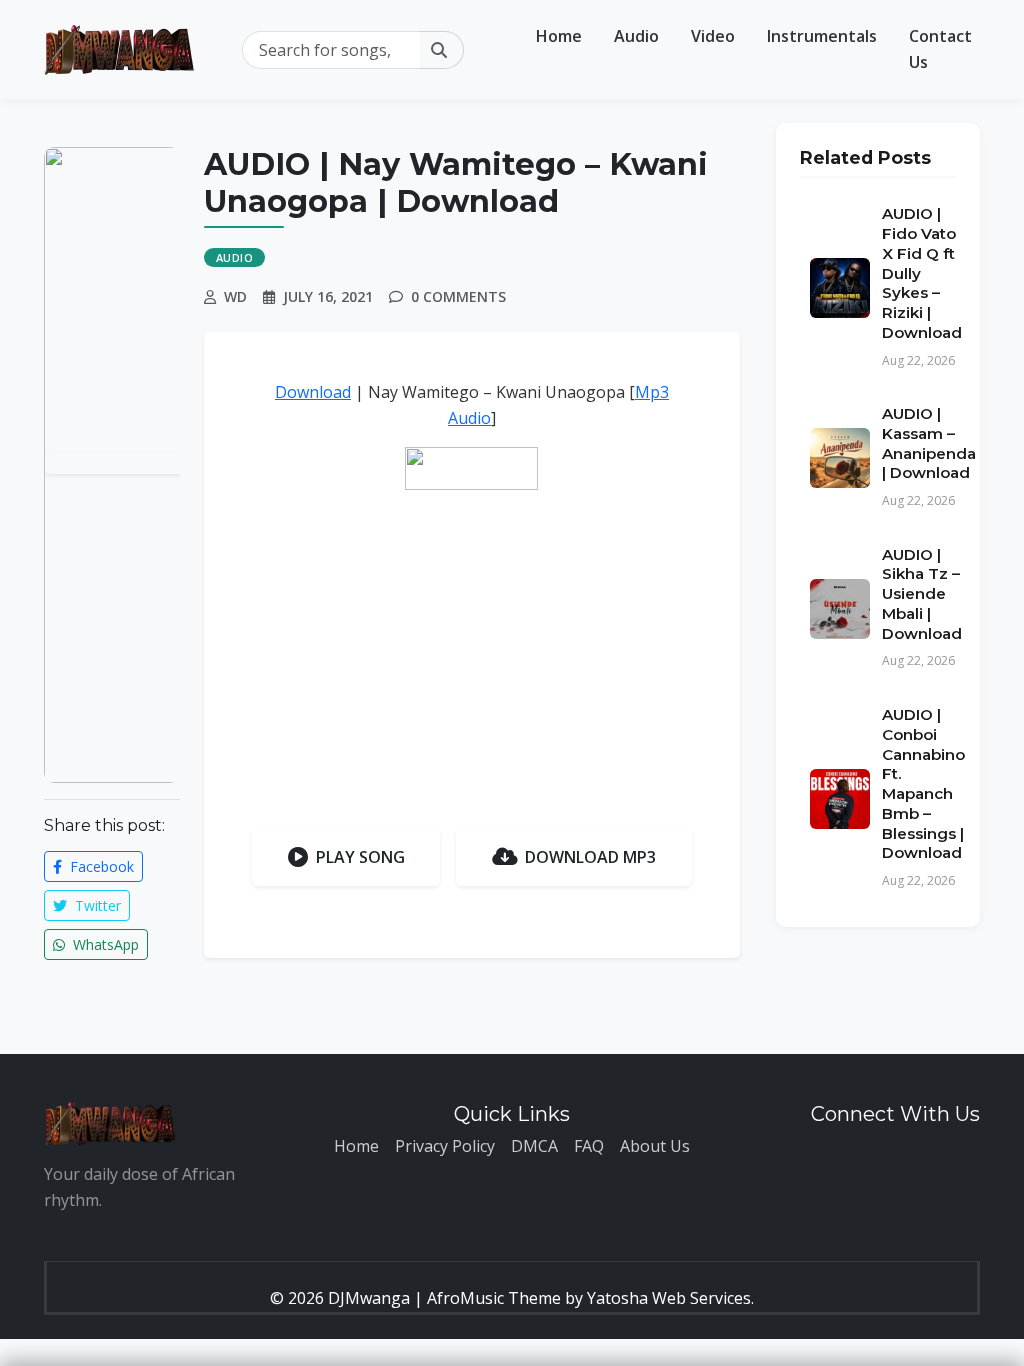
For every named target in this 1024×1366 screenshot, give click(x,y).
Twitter (96, 905)
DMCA (534, 1146)
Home (559, 36)
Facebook (100, 866)
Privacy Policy (445, 1146)
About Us (655, 1146)
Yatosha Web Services (669, 1298)
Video (713, 36)
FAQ (589, 1146)
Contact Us (940, 49)
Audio (636, 36)
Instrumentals (822, 36)
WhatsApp (104, 944)
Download (313, 392)
